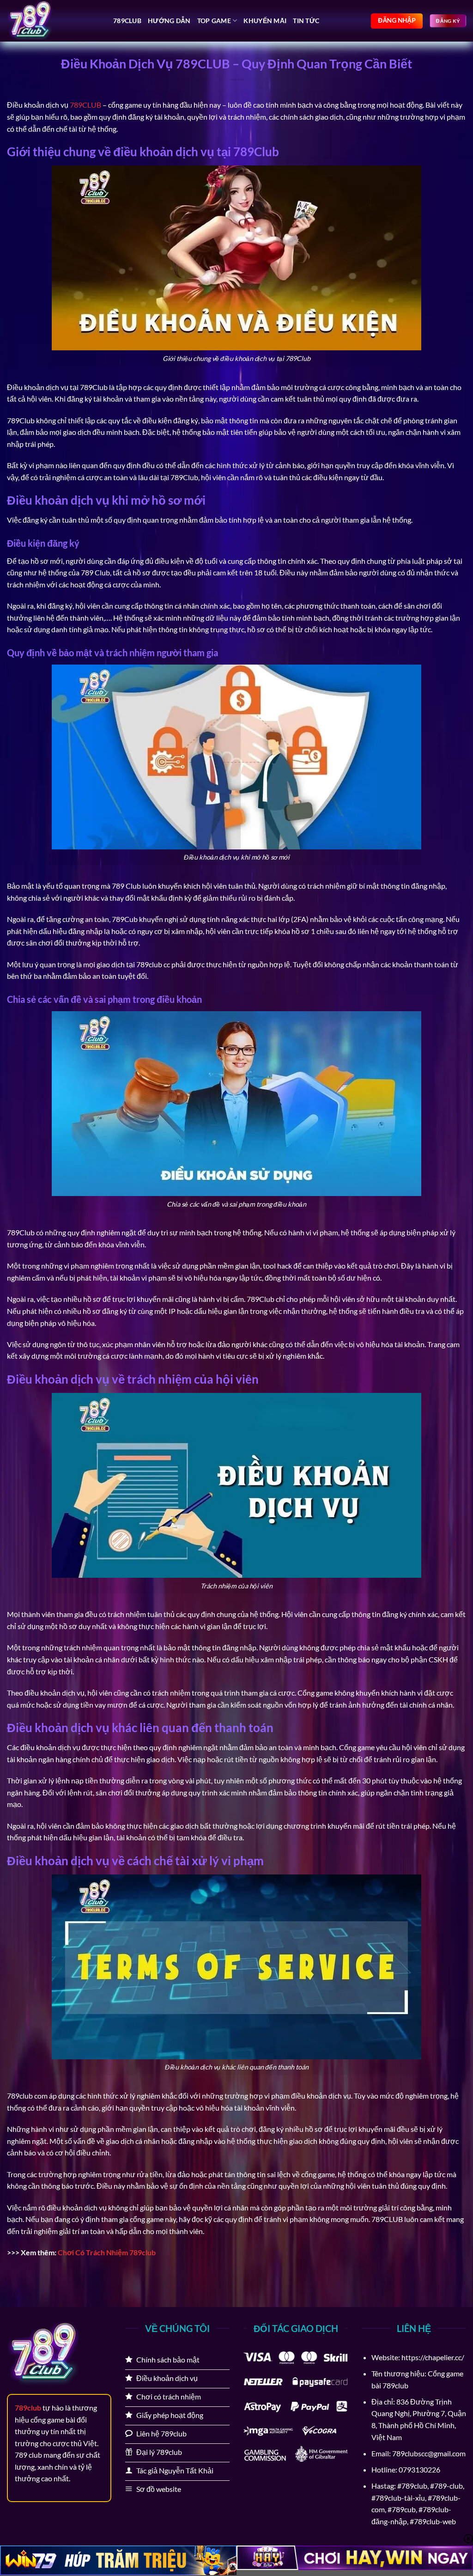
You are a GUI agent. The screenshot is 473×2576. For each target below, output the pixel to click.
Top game (214, 21)
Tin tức (306, 21)
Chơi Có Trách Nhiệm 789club (107, 2252)
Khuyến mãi (265, 21)
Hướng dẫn (169, 21)
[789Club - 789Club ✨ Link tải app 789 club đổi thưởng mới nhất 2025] (53, 21)
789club (127, 21)
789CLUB (85, 105)
